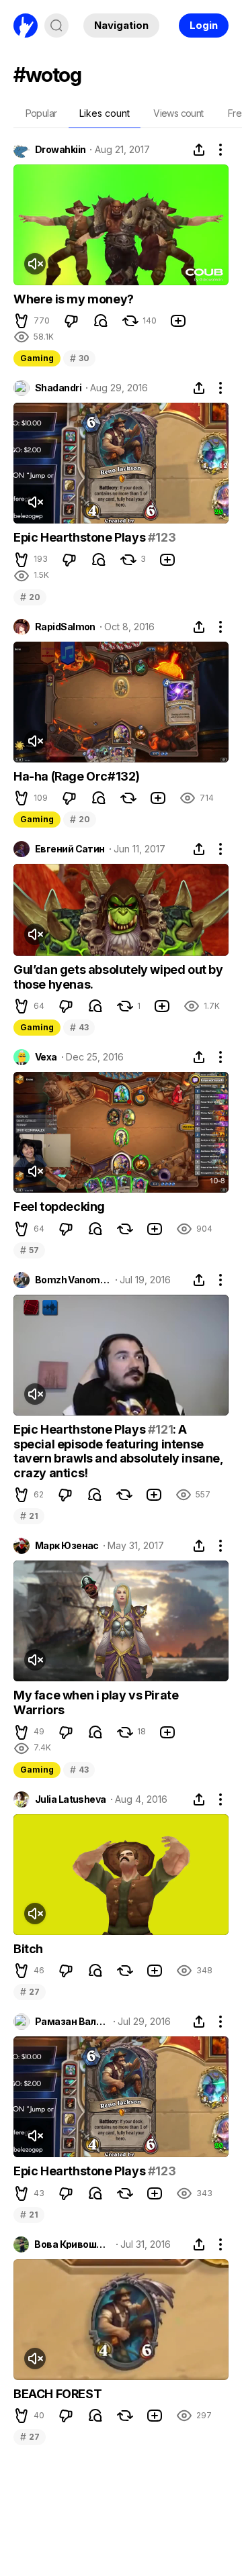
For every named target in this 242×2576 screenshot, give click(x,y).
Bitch (28, 1949)
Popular (41, 113)
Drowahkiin (60, 150)
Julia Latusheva (71, 1799)
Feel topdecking (59, 1206)
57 (29, 1250)
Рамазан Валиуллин (72, 2022)
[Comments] (101, 321)
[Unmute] (35, 264)
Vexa (46, 1057)
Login (204, 25)
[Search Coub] (56, 26)
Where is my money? (74, 299)
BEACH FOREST (57, 2394)
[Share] (199, 150)
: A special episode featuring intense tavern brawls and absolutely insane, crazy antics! (118, 1451)
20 (30, 597)
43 (79, 1027)
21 (29, 1516)
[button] (22, 321)
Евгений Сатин (70, 849)
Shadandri (58, 388)
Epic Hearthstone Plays (81, 537)
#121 (160, 1429)
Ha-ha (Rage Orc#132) (77, 776)
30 (79, 358)
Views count (178, 113)
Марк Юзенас (67, 1546)
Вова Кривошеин (73, 2244)
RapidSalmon (65, 627)
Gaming (37, 358)
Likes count (105, 113)
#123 (162, 537)
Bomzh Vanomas (73, 1280)
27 (30, 1992)
